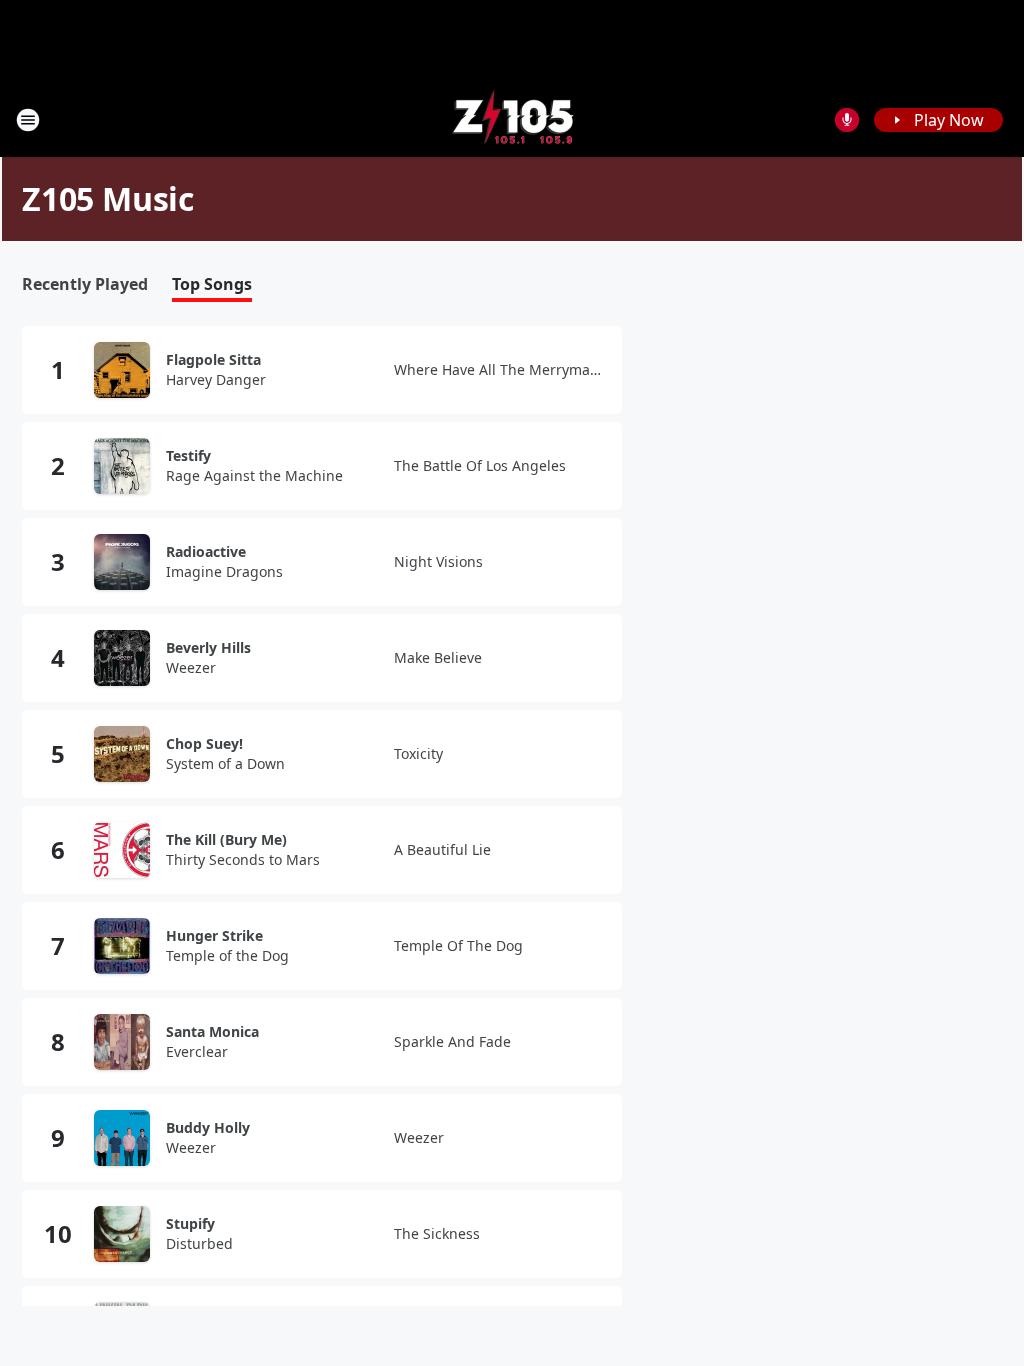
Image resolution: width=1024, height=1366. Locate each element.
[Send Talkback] (847, 120)
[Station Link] (512, 119)
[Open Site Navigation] (28, 120)
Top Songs (212, 284)
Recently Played (85, 284)
